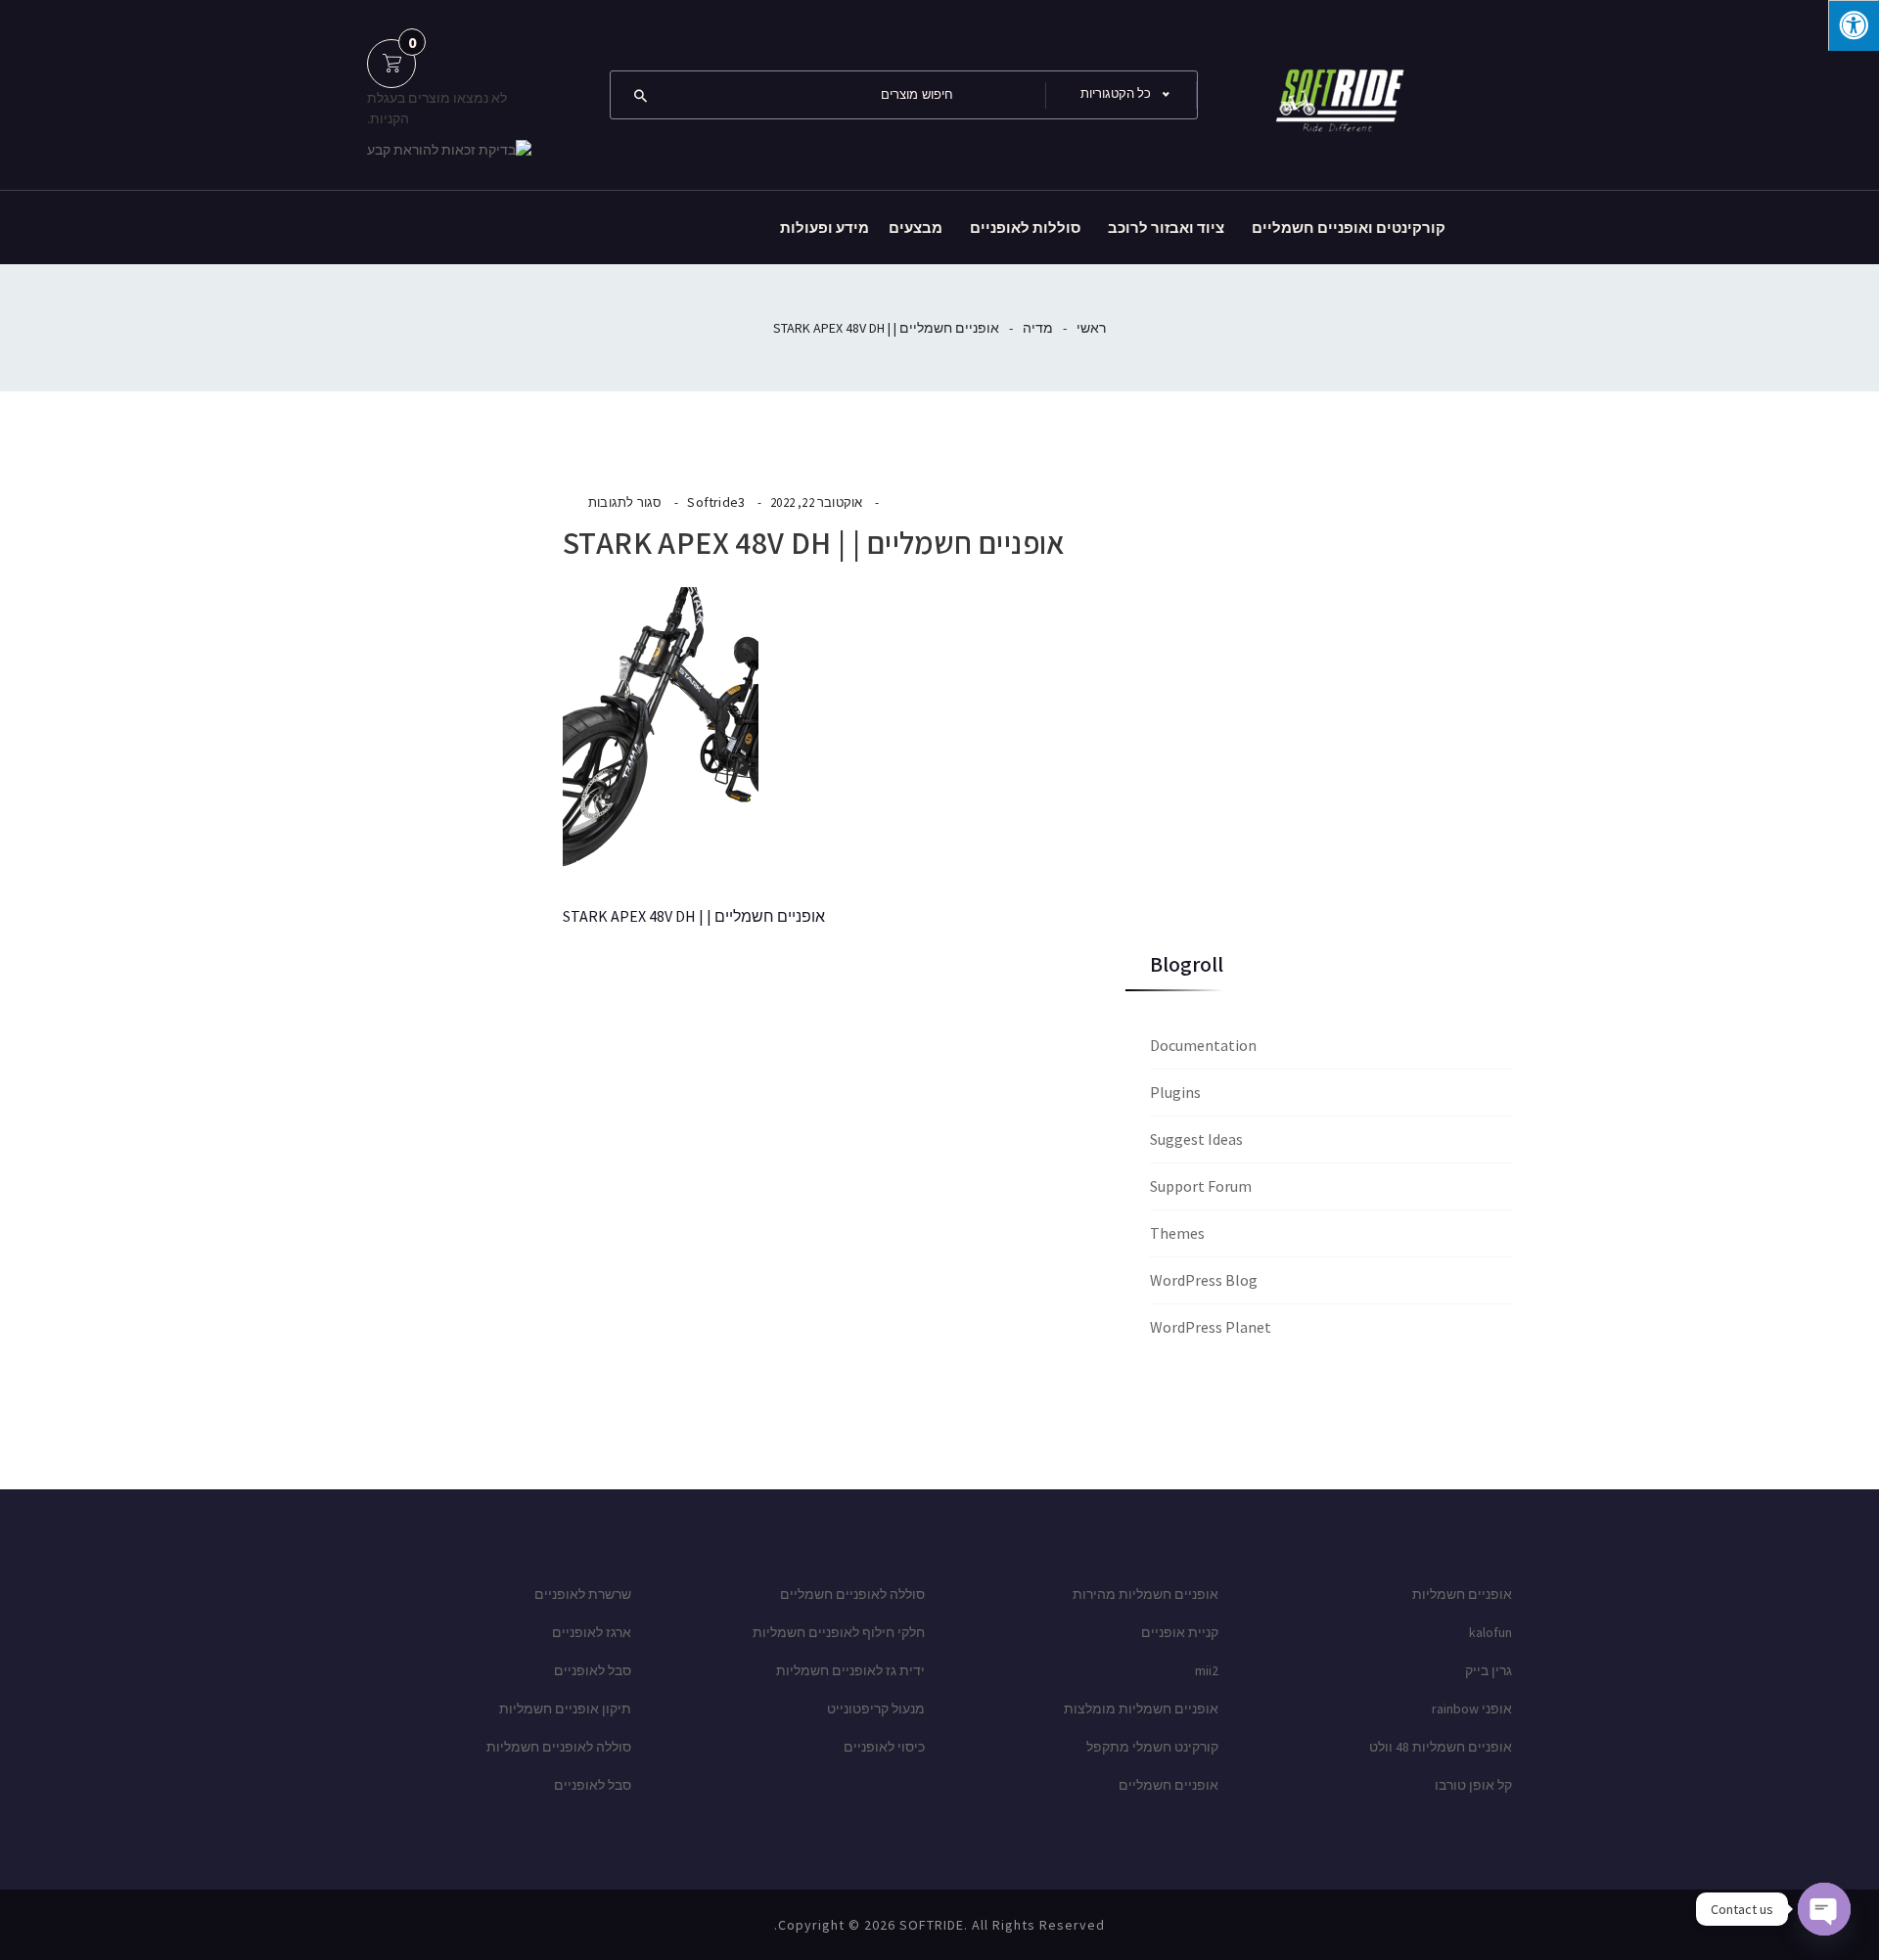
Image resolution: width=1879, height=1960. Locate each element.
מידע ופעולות (825, 228)
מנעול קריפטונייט (876, 1709)
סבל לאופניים (593, 1670)
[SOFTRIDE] (1336, 93)
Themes (1177, 1233)
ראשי (1091, 328)
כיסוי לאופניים (884, 1747)
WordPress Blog (1204, 1280)
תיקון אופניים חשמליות (565, 1709)
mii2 (1207, 1670)
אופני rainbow (1472, 1709)
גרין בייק (1489, 1670)
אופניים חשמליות (1462, 1594)
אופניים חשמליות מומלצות (1141, 1709)
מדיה (1038, 328)
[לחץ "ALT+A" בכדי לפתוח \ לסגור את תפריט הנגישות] (1854, 25)
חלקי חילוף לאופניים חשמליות (839, 1632)
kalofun (1490, 1632)
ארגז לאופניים (592, 1632)
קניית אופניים (1180, 1632)
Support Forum (1201, 1186)
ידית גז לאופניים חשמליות (850, 1670)
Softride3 (716, 502)
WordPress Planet (1211, 1327)
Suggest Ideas (1196, 1139)
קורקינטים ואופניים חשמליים (1349, 228)
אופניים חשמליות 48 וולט (1441, 1747)
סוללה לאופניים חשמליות (559, 1747)
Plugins (1175, 1092)
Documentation (1203, 1045)
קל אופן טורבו (1473, 1785)
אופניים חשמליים (1169, 1785)
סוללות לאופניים (1025, 228)
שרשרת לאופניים (583, 1594)
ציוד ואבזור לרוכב (1166, 228)
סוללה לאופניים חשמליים (852, 1594)
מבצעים (916, 228)
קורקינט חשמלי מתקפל (1152, 1747)
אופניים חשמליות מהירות (1146, 1594)
